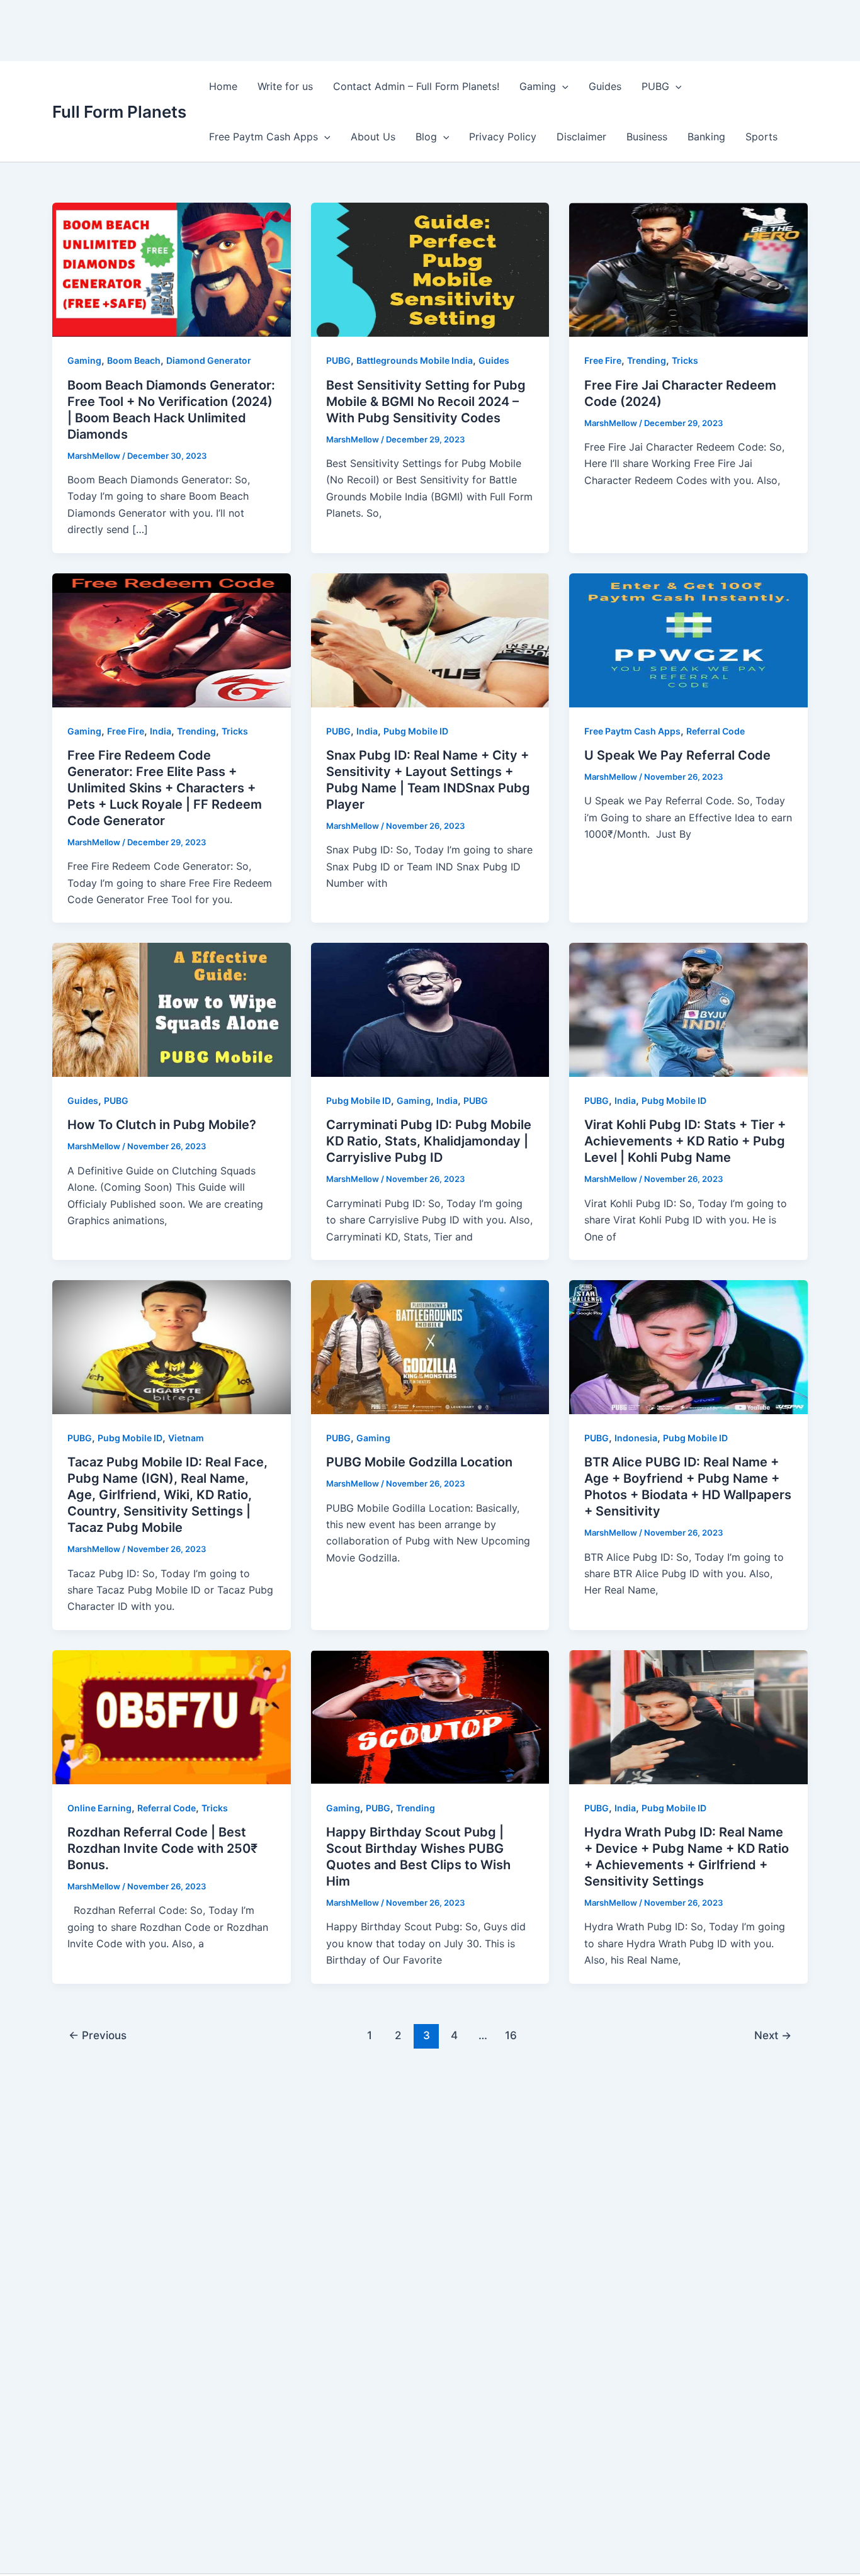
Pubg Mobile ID (416, 731)
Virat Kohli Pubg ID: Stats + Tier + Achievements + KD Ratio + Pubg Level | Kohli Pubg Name (685, 1141)
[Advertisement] (229, 28)
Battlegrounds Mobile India (415, 360)
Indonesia (636, 1438)
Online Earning (99, 1808)
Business (647, 137)
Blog (426, 137)
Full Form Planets (119, 112)
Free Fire (603, 360)
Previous (98, 2035)
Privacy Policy (503, 137)
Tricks (685, 360)
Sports (761, 137)
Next (773, 2035)
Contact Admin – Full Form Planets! (416, 86)
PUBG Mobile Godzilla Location (419, 1462)
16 (511, 2035)
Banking (706, 137)
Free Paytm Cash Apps (263, 137)
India (161, 731)
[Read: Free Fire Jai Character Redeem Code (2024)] (688, 269)
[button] (562, 86)
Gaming (538, 86)
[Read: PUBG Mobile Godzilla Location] (430, 1346)
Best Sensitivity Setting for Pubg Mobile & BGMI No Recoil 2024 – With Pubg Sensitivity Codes (426, 402)
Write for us (285, 86)
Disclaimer (581, 137)
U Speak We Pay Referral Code (677, 755)
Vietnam (186, 1438)
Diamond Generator (209, 360)
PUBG (655, 86)
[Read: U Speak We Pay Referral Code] (688, 639)
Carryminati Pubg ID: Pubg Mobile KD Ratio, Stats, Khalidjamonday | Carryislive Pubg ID (429, 1141)
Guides (605, 86)
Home (223, 86)
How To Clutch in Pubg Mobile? (162, 1125)
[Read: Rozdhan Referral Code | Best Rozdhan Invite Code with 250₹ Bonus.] (172, 1716)
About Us (373, 137)
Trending (647, 360)
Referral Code (716, 731)
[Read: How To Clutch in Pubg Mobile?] (172, 1009)
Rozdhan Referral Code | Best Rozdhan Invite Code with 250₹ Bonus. (162, 1848)
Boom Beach (134, 360)
